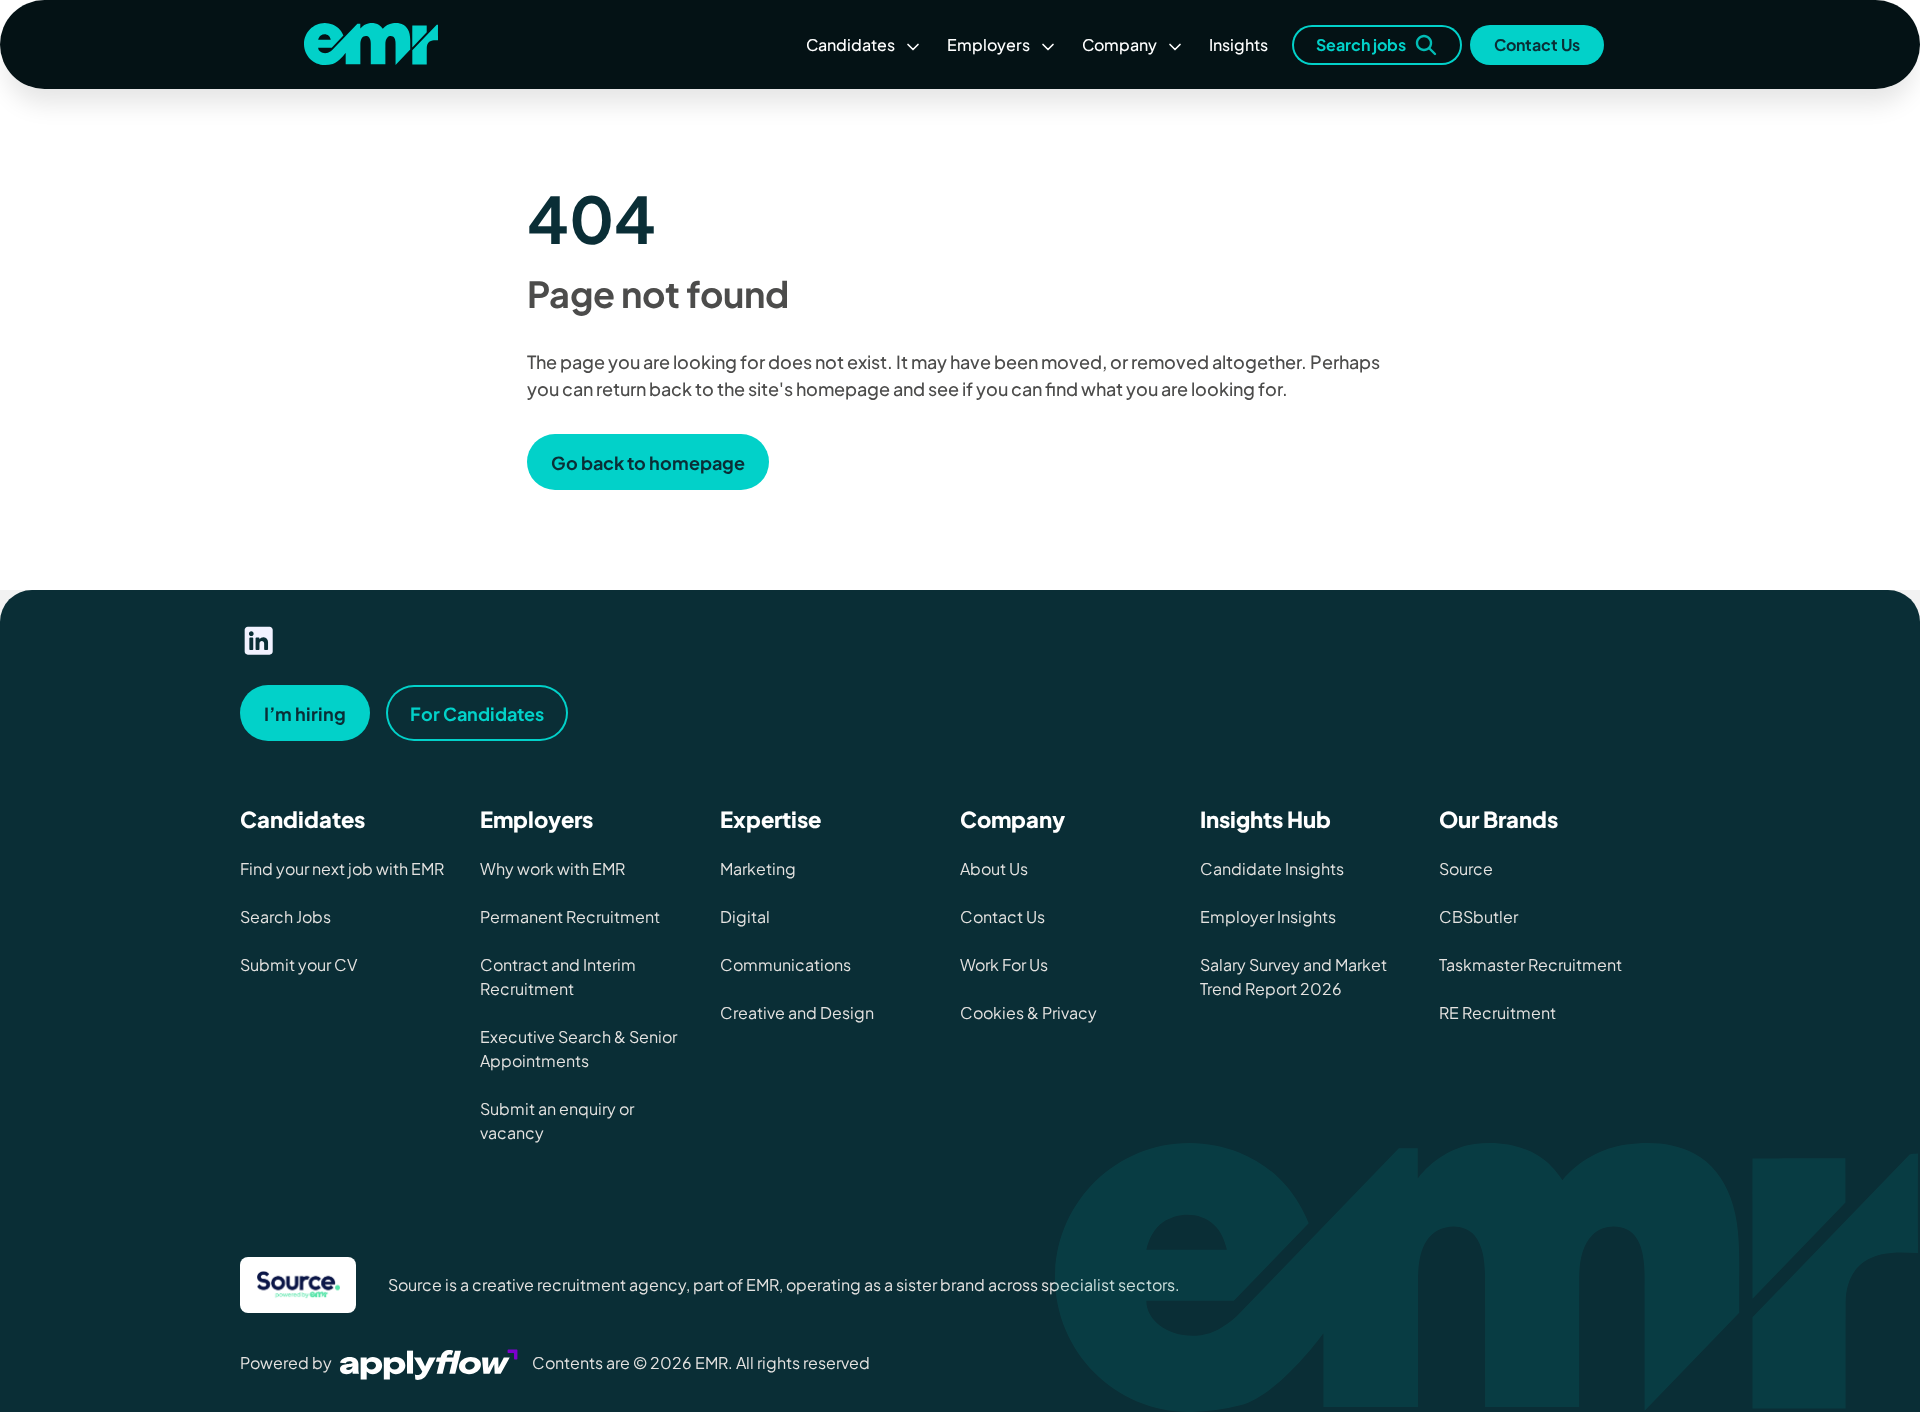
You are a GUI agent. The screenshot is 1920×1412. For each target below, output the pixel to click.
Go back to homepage (648, 462)
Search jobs (1361, 44)
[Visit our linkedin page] (259, 641)
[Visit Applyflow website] (431, 1362)
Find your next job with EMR (342, 868)
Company (1119, 44)
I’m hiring (305, 713)
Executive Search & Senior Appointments (578, 1048)
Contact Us (1537, 44)
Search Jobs (285, 916)
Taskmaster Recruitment (1530, 964)
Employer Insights (1268, 916)
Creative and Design (797, 1012)
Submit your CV (298, 964)
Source (1466, 868)
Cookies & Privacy (1028, 1012)
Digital (745, 916)
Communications (785, 964)
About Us (994, 868)
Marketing (758, 868)
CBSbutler (1478, 916)
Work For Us (1004, 964)
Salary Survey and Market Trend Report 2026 (1293, 976)
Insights (1238, 44)
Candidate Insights (1272, 868)
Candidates (850, 44)
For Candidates (477, 713)
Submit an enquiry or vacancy (557, 1120)
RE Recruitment (1497, 1012)
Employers (988, 44)
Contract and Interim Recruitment (558, 976)
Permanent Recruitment (570, 916)
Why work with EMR (552, 868)
